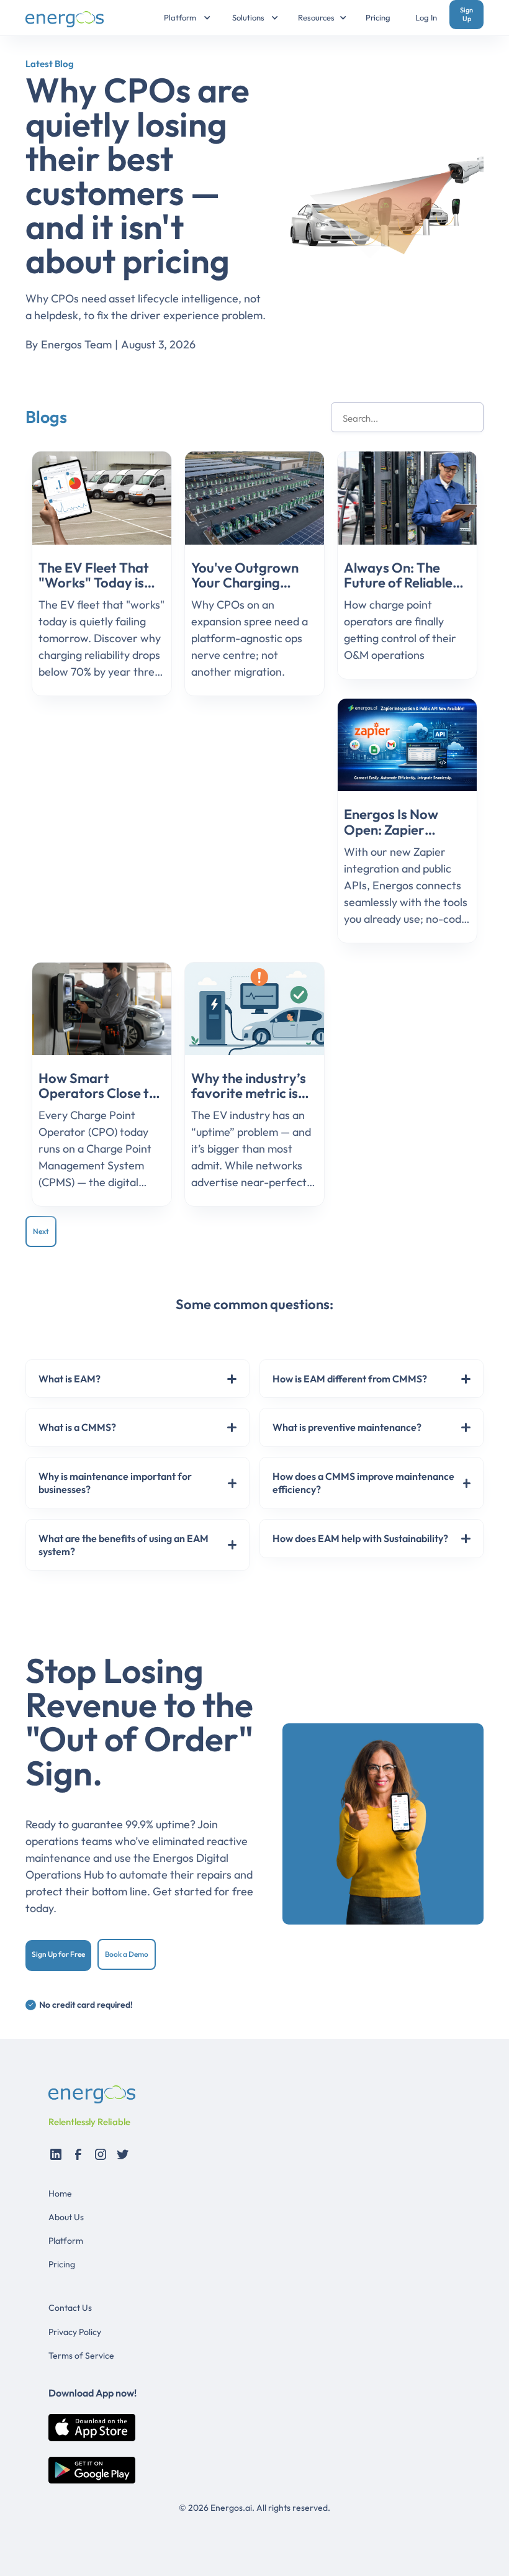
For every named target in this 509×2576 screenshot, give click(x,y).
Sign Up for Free (58, 1954)
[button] (180, 18)
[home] (69, 18)
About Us (66, 2217)
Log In (426, 17)
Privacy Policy (75, 2332)
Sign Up (466, 14)
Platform (66, 2241)
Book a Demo (127, 1954)
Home (60, 2193)
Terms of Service (81, 2356)
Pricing (378, 17)
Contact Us (70, 2308)
